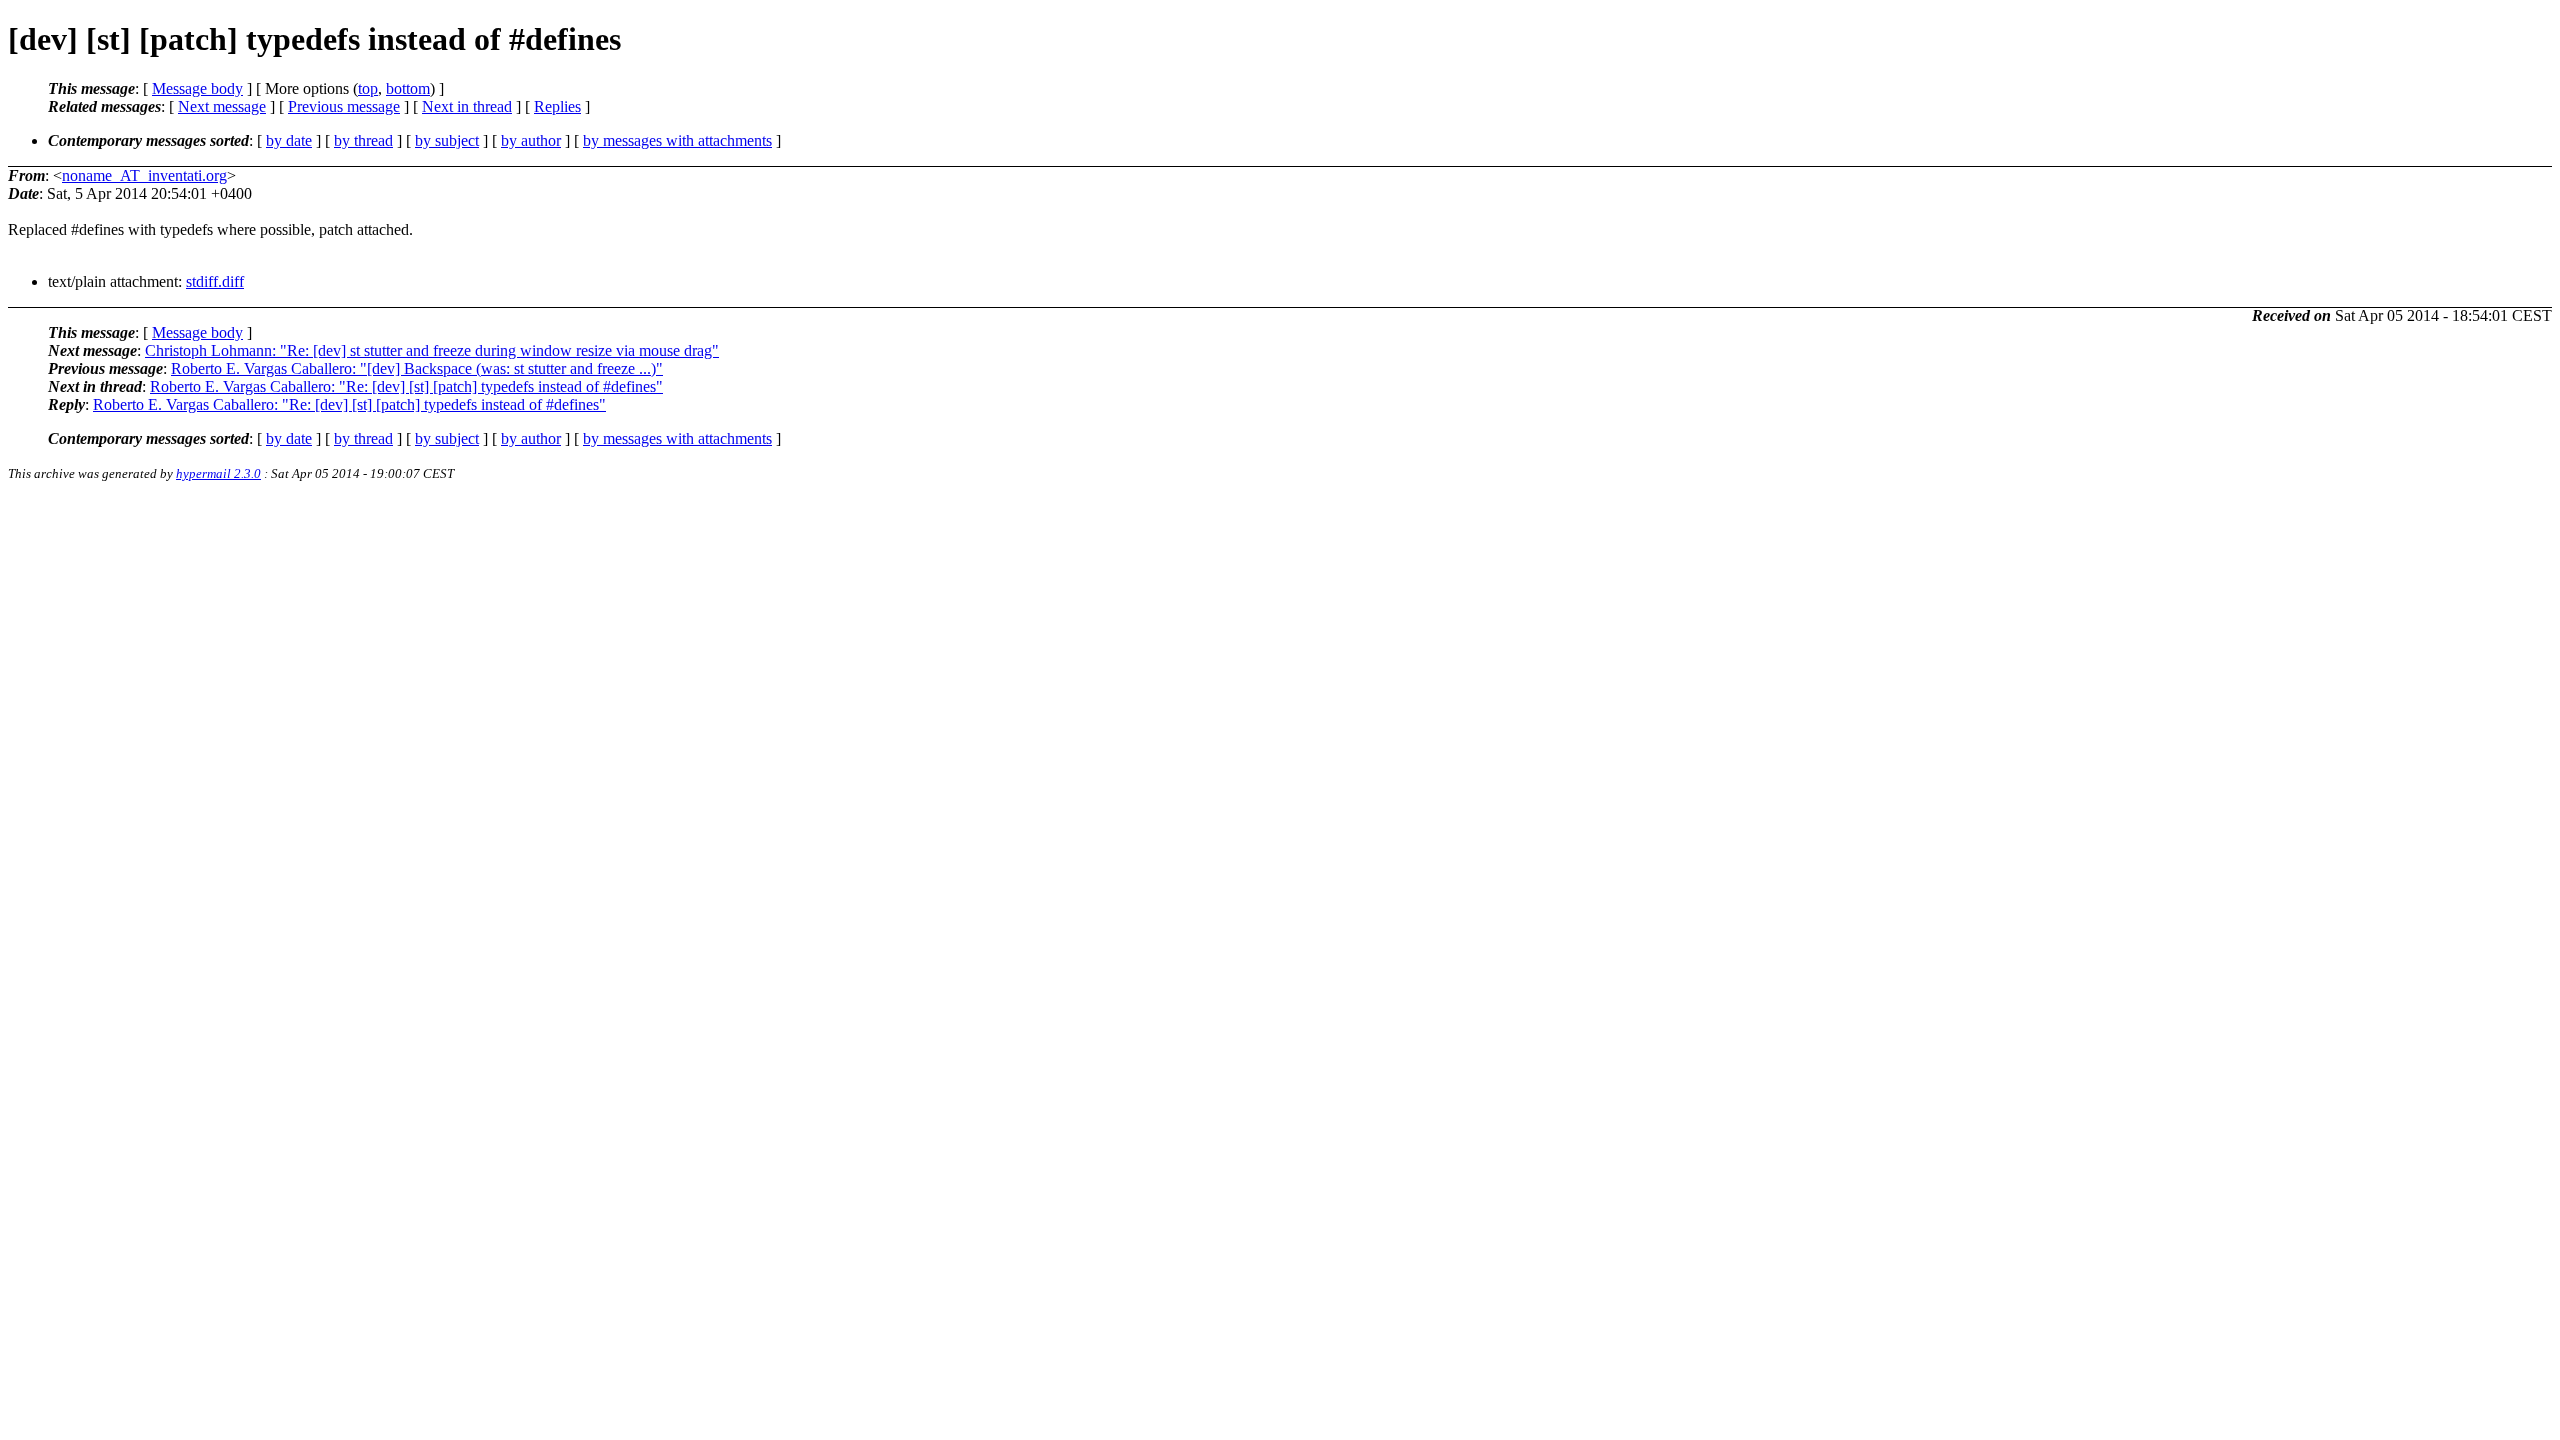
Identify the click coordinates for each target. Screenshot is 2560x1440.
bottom (408, 88)
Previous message (344, 106)
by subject (447, 140)
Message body (197, 88)
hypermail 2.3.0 (218, 473)
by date (289, 140)
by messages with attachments (677, 140)
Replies (557, 106)
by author (531, 140)
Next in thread (467, 106)
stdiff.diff (215, 281)
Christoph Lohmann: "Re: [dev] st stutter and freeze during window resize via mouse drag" (432, 350)
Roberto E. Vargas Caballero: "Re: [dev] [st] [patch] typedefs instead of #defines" (406, 386)
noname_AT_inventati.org (144, 175)
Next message (222, 106)
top (368, 88)
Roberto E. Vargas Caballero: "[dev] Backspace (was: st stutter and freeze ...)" (417, 368)
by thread (363, 140)
